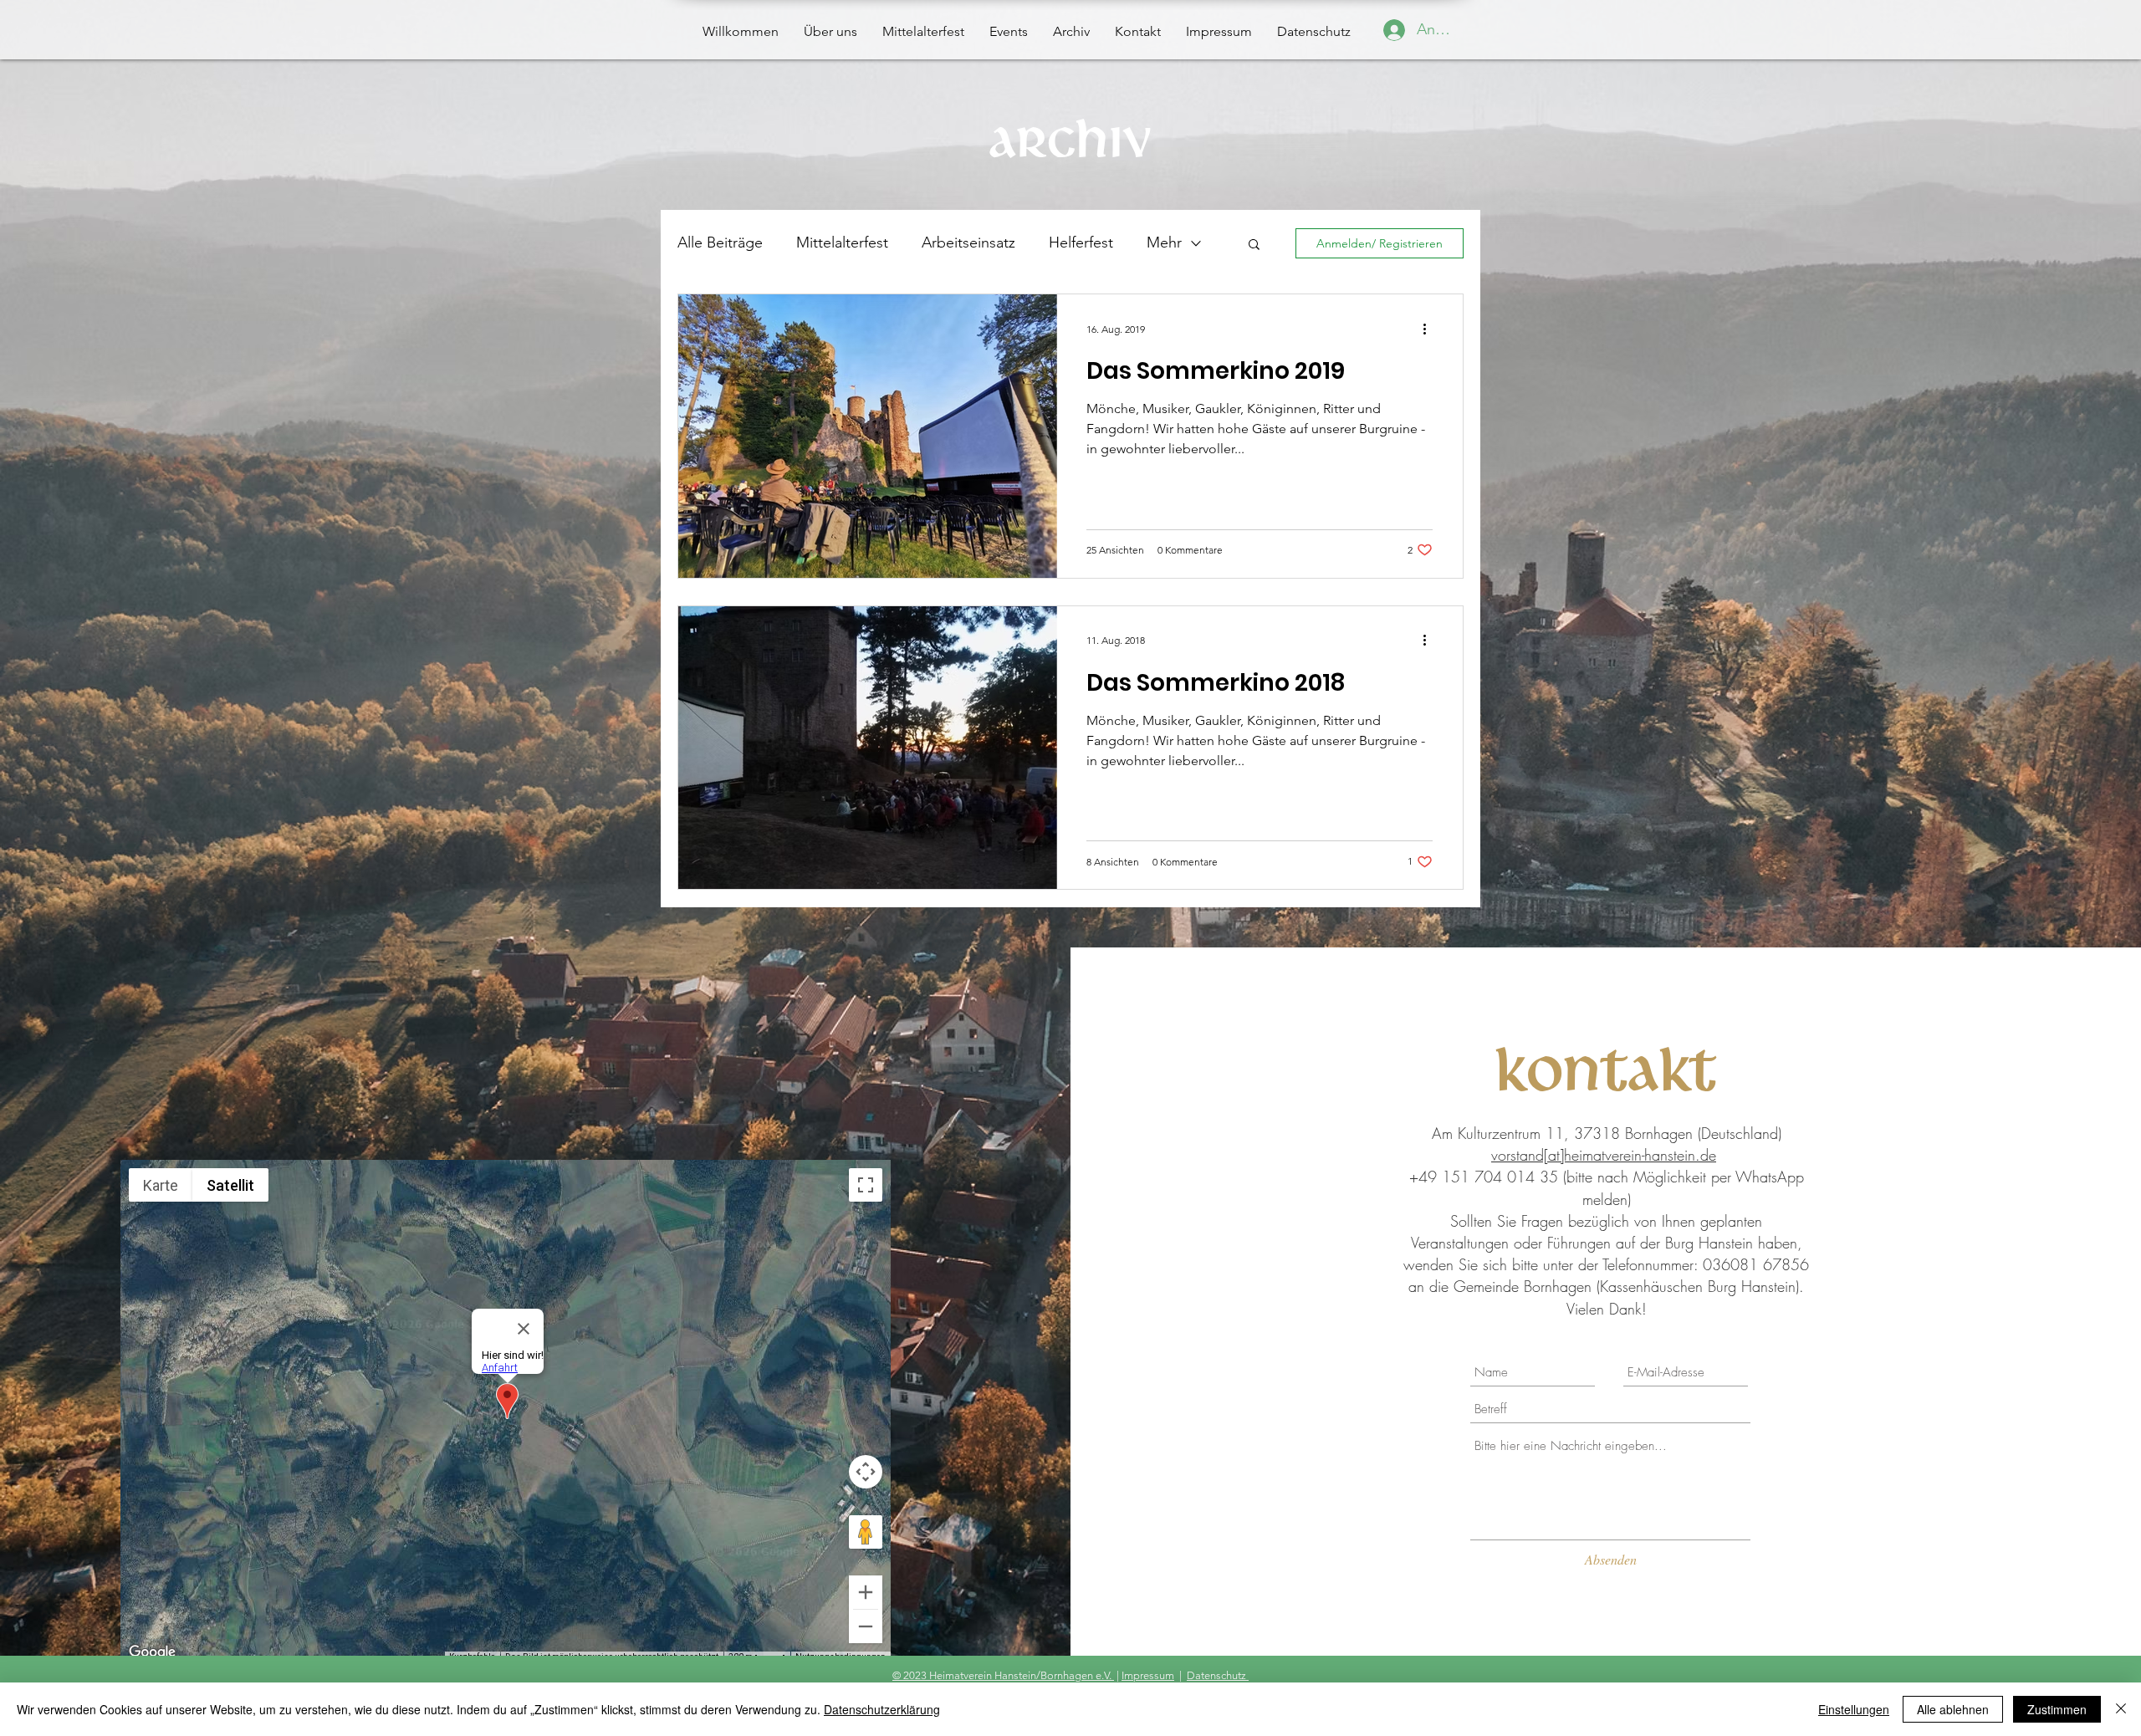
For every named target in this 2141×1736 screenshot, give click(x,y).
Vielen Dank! (1607, 1309)
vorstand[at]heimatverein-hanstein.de (1604, 1155)
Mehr (1164, 243)
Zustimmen (2057, 1709)
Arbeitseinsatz (968, 243)
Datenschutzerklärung (882, 1709)
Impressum (1148, 1675)
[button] (1254, 245)
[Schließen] (2121, 1709)
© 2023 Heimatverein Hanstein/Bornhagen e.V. (1003, 1675)
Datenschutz (1218, 1675)
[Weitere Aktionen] (1430, 329)
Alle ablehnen (1953, 1709)
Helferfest (1081, 243)
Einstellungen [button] (1854, 1709)
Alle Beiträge (720, 243)
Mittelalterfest (842, 243)
